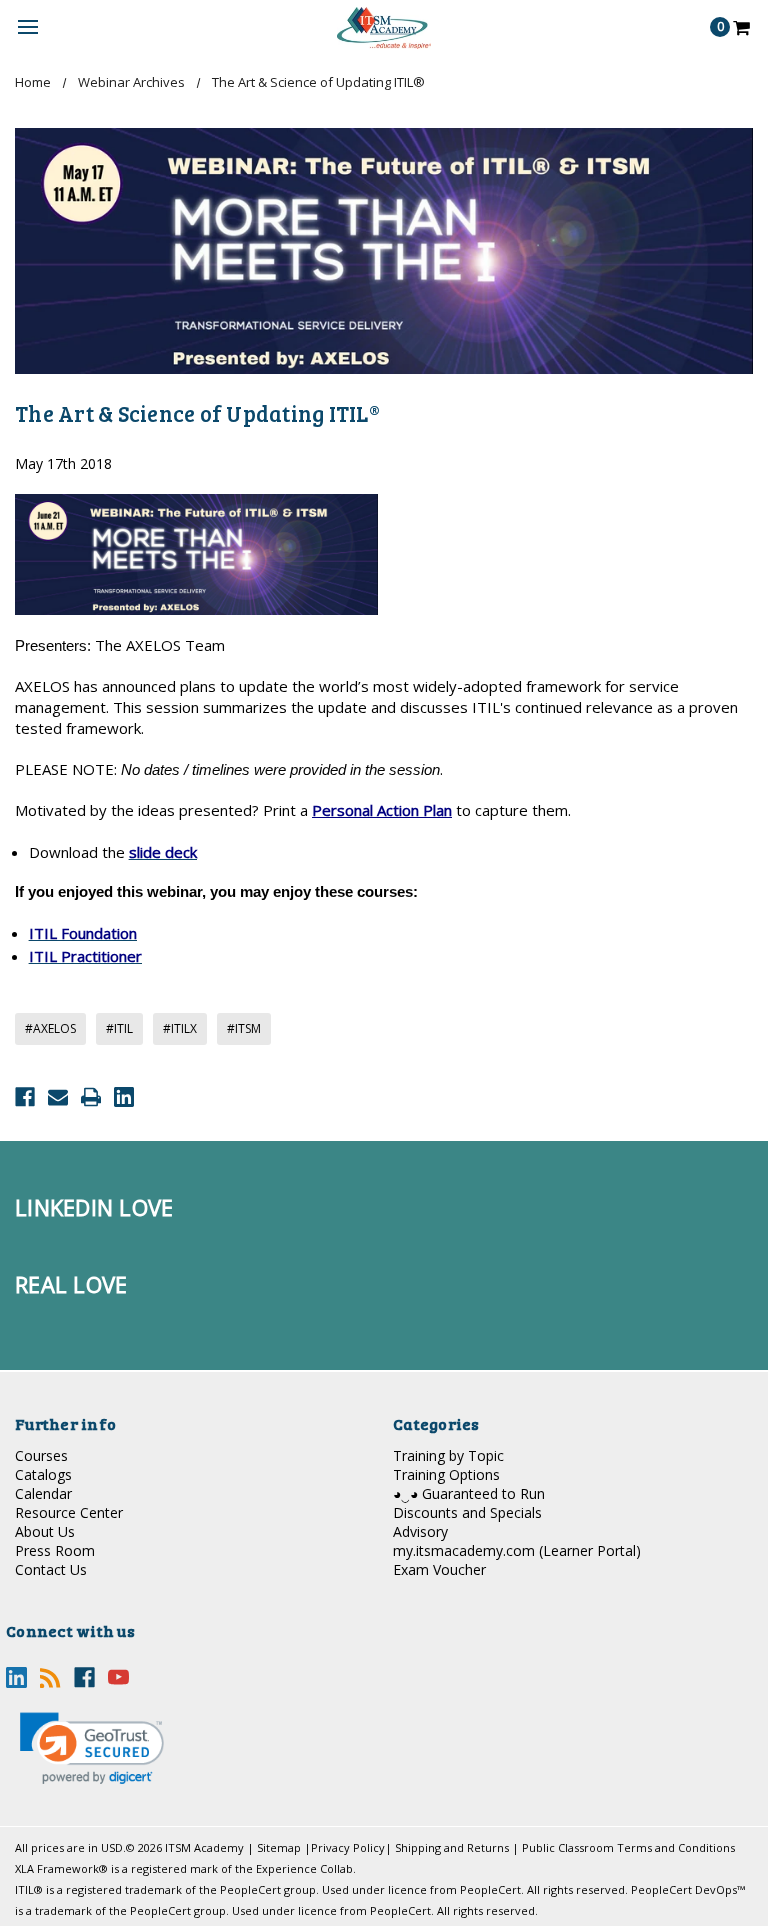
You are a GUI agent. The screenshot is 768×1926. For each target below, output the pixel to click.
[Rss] (50, 1677)
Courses (41, 1455)
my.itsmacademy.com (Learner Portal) (517, 1550)
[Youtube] (118, 1677)
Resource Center (69, 1512)
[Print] (91, 1097)
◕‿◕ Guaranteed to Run (469, 1493)
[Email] (58, 1097)
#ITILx (180, 1028)
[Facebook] (25, 1097)
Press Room (55, 1550)
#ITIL (119, 1028)
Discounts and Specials (467, 1512)
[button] (92, 1748)
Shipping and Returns (452, 1847)
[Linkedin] (124, 1097)
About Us (45, 1531)
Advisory (420, 1531)
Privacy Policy (348, 1847)
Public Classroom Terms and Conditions (628, 1847)
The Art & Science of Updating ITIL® (197, 413)
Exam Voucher (439, 1569)
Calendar (43, 1493)
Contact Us (51, 1569)
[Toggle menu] (27, 27)
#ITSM (244, 1028)
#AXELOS (50, 1028)
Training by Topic (448, 1455)
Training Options (446, 1474)
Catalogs (43, 1474)
